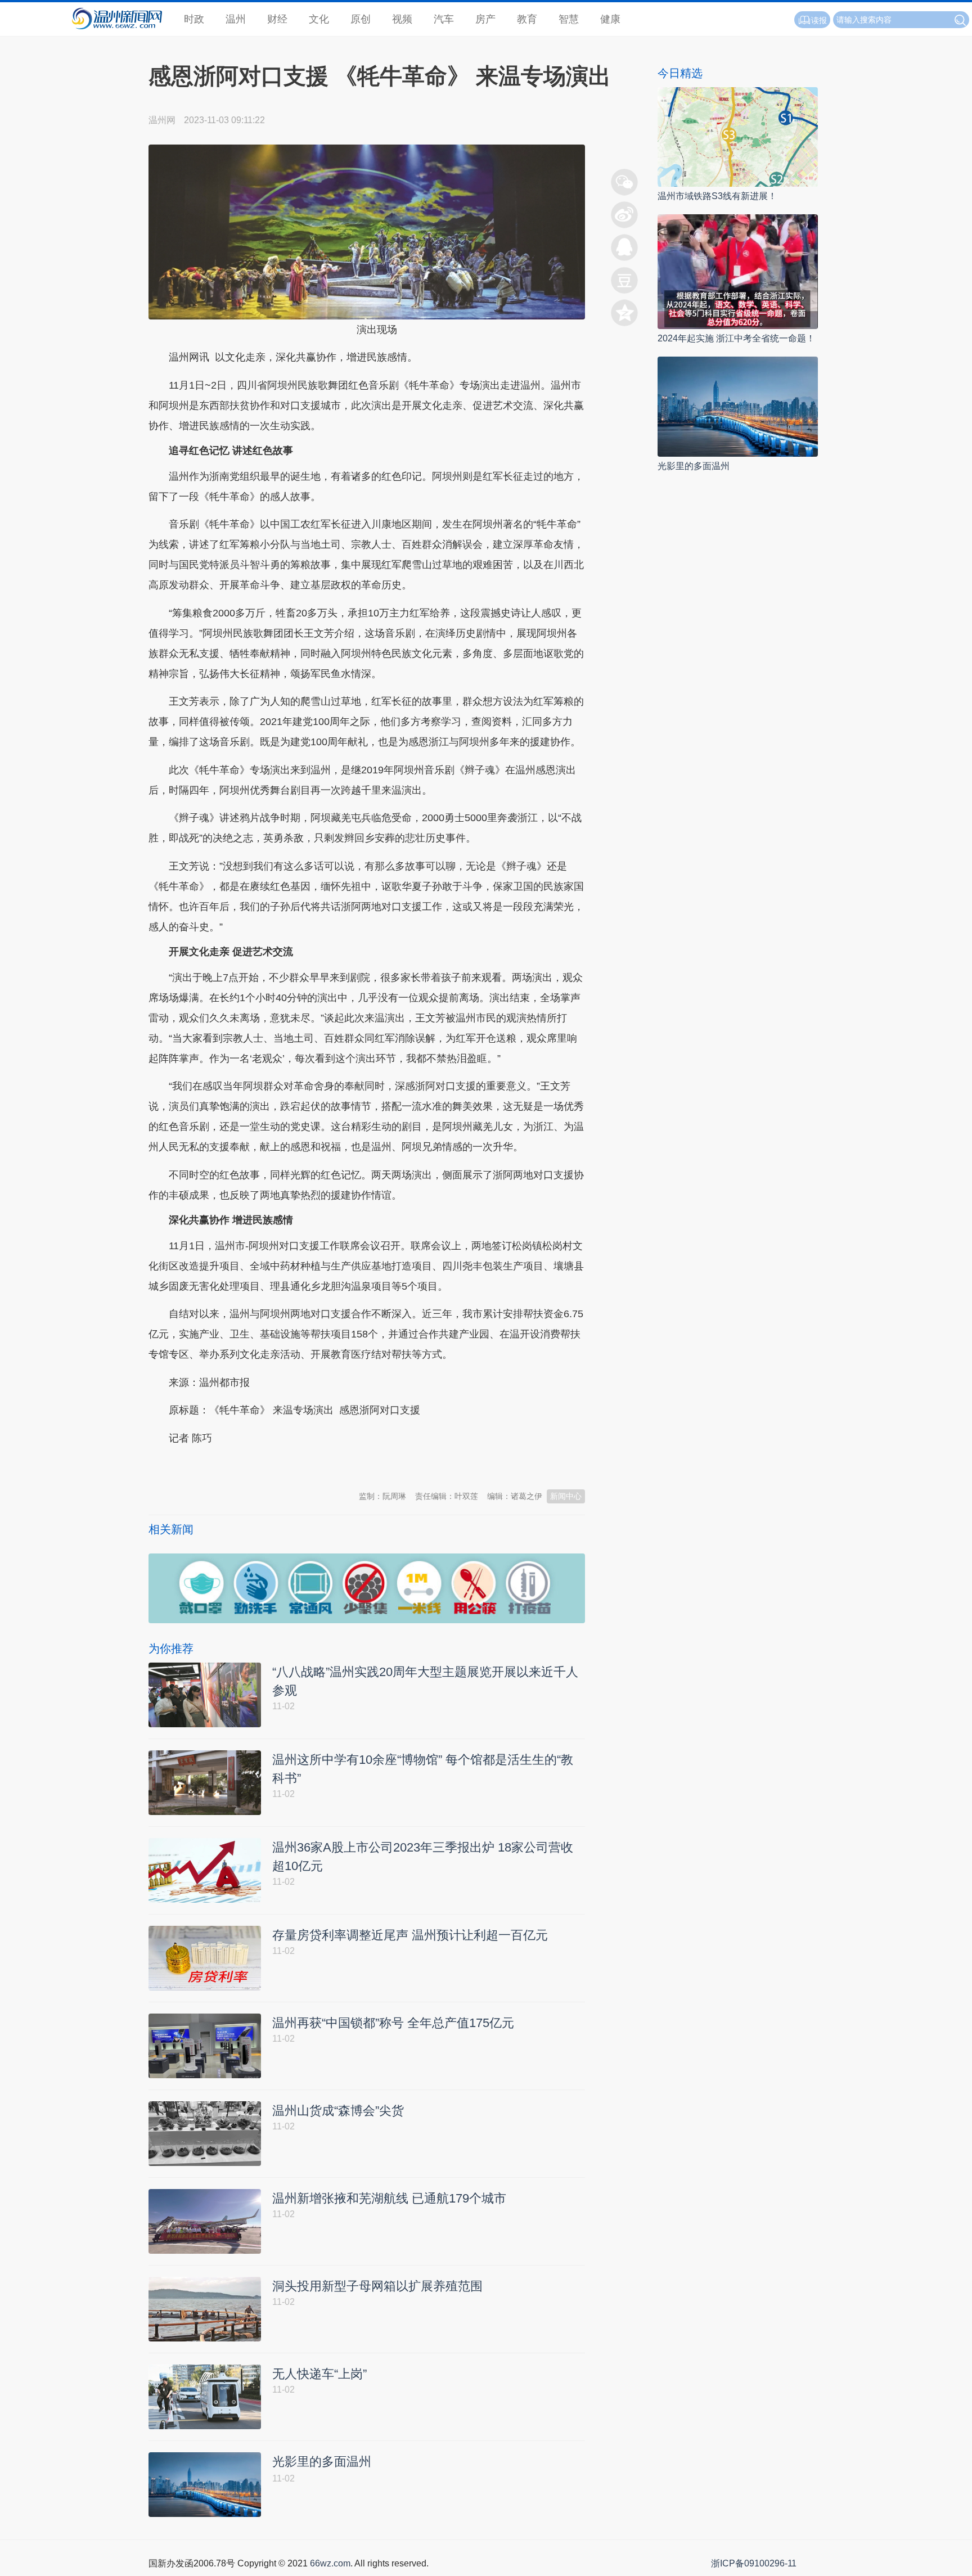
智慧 (569, 19)
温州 (236, 19)
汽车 (444, 19)
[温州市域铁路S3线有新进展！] (738, 136)
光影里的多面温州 (694, 466)
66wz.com (330, 2563)
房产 (485, 19)
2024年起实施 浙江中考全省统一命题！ (736, 338)
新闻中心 (566, 1496)
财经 (277, 19)
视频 (402, 19)
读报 (819, 20)
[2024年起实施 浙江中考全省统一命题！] (738, 271)
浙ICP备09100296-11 (754, 2563)
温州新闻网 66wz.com (249, 1466)
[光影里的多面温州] (738, 406)
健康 (610, 19)
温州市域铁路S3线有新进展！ (717, 196)
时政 (194, 19)
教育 (527, 19)
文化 (319, 19)
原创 (361, 19)
